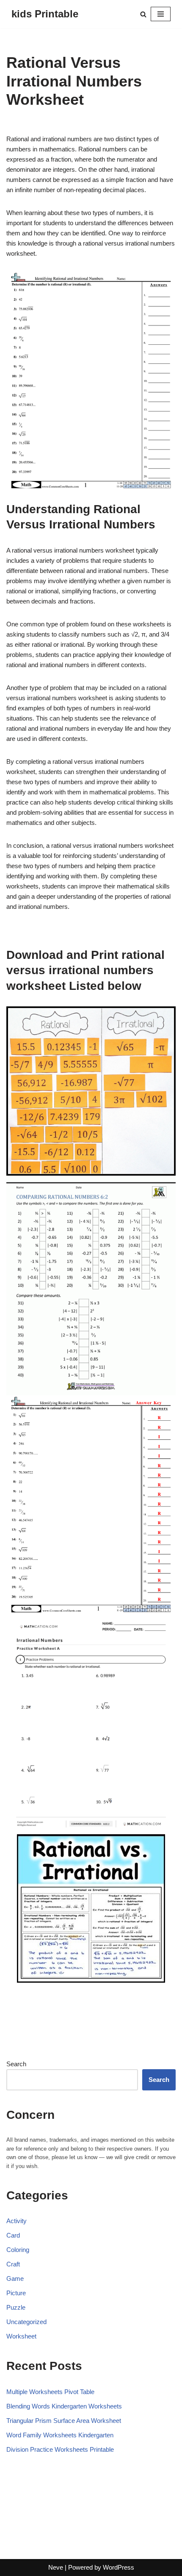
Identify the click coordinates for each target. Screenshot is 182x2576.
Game (15, 2278)
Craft (13, 2264)
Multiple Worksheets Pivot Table (50, 2392)
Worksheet (21, 2336)
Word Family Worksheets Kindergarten (60, 2435)
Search (16, 2064)
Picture (16, 2293)
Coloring (18, 2250)
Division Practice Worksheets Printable (60, 2449)
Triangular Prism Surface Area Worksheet (64, 2421)
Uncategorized (26, 2322)
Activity (17, 2221)
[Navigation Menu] (161, 14)
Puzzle (16, 2307)
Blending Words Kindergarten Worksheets (64, 2406)
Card (13, 2235)
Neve (56, 2567)
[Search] (143, 14)
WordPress (119, 2567)
